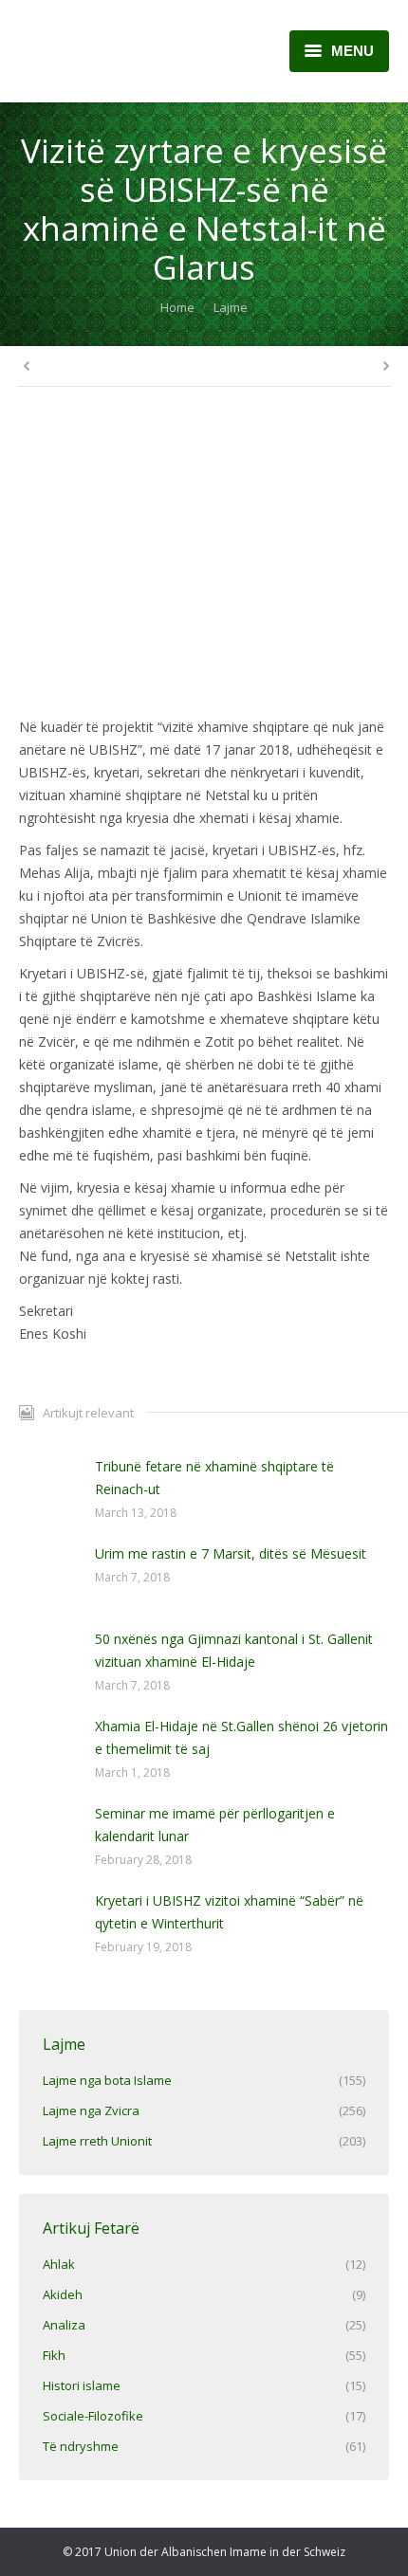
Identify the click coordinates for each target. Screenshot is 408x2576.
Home (177, 307)
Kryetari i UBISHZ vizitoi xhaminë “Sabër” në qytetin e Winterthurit (229, 1912)
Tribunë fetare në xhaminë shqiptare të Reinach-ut (214, 1478)
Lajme (231, 307)
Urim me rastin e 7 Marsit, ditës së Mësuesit (231, 1553)
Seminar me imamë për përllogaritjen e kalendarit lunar (215, 1825)
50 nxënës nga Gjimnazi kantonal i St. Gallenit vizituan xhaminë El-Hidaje (234, 1650)
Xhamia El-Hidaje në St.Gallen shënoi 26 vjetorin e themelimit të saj (241, 1737)
